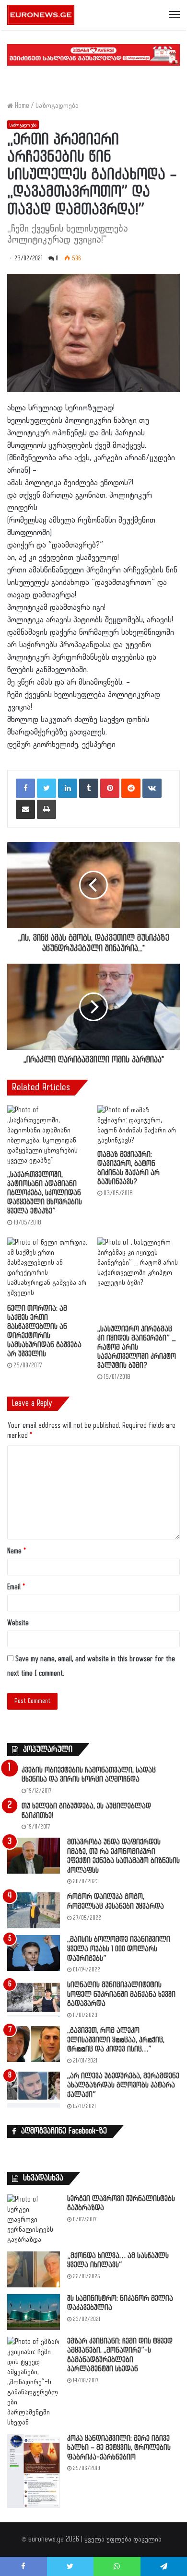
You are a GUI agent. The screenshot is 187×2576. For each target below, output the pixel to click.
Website (18, 1623)
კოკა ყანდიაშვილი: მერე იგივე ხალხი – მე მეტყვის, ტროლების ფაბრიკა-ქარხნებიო (119, 2448)
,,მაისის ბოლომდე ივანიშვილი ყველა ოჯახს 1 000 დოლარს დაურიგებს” (119, 1949)
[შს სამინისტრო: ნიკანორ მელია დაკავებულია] (34, 2312)
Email (16, 1587)
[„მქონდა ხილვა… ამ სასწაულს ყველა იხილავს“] (34, 2269)
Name (17, 1551)
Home (21, 106)
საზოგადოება (57, 106)
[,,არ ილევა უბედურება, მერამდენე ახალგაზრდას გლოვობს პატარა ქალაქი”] (34, 2090)
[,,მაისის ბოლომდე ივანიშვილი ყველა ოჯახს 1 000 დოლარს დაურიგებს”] (34, 1953)
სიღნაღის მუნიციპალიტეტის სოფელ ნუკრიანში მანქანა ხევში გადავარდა (121, 1994)
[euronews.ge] (41, 15)
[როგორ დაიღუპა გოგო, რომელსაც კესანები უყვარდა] (34, 1910)
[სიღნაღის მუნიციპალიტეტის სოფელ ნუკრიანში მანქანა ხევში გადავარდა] (34, 1999)
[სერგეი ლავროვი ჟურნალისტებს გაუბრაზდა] (34, 2220)
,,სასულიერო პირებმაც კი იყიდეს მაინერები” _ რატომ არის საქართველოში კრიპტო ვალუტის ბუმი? (137, 1347)
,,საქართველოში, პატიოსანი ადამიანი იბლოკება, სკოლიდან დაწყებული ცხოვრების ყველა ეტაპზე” (45, 1193)
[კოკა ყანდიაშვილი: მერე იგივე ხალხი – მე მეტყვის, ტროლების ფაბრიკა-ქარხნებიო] (34, 2471)
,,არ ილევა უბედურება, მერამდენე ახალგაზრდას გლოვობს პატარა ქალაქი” (123, 2086)
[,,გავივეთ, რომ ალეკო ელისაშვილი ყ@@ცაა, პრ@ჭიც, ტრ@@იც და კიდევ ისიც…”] (34, 2044)
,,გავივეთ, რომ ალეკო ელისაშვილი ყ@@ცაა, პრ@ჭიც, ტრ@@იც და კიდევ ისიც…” (116, 2040)
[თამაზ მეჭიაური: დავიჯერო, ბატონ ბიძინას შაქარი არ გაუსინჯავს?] (139, 1125)
